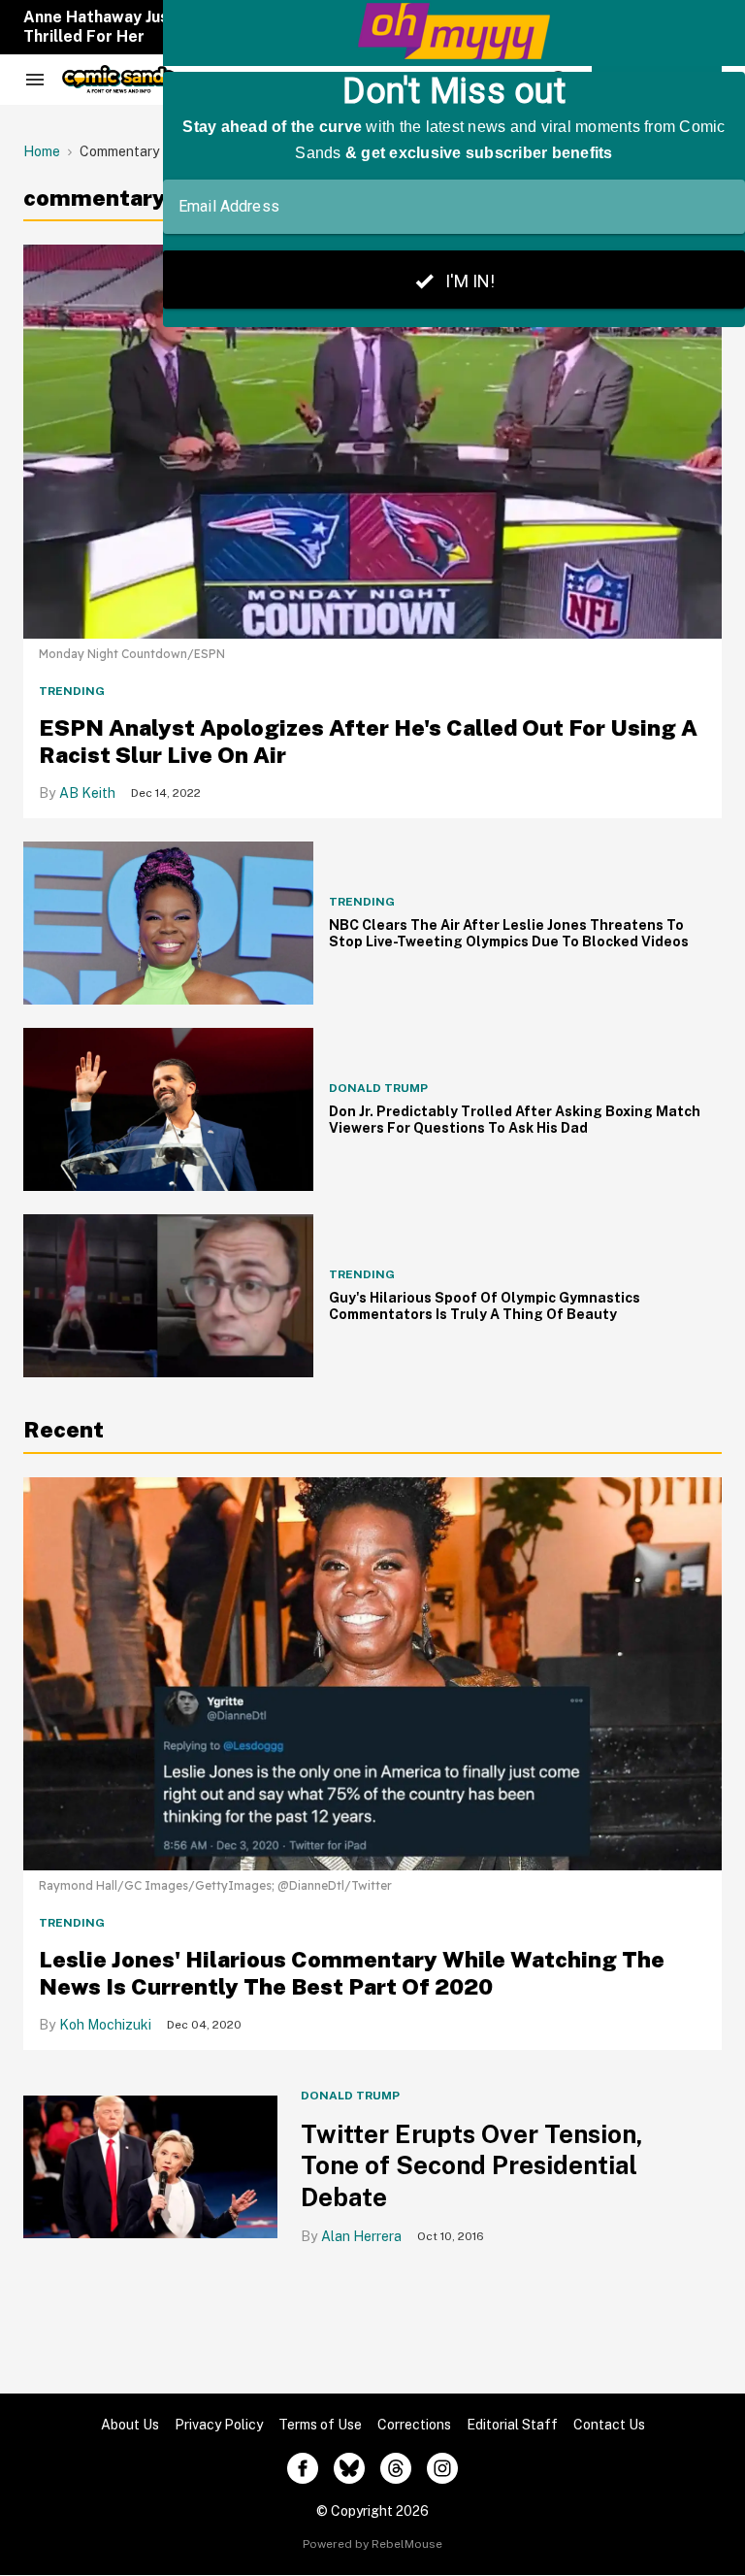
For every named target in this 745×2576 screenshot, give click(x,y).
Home (42, 151)
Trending (72, 691)
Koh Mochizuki (105, 2025)
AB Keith (87, 793)
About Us (130, 2425)
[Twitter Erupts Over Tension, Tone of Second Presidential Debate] (150, 2167)
